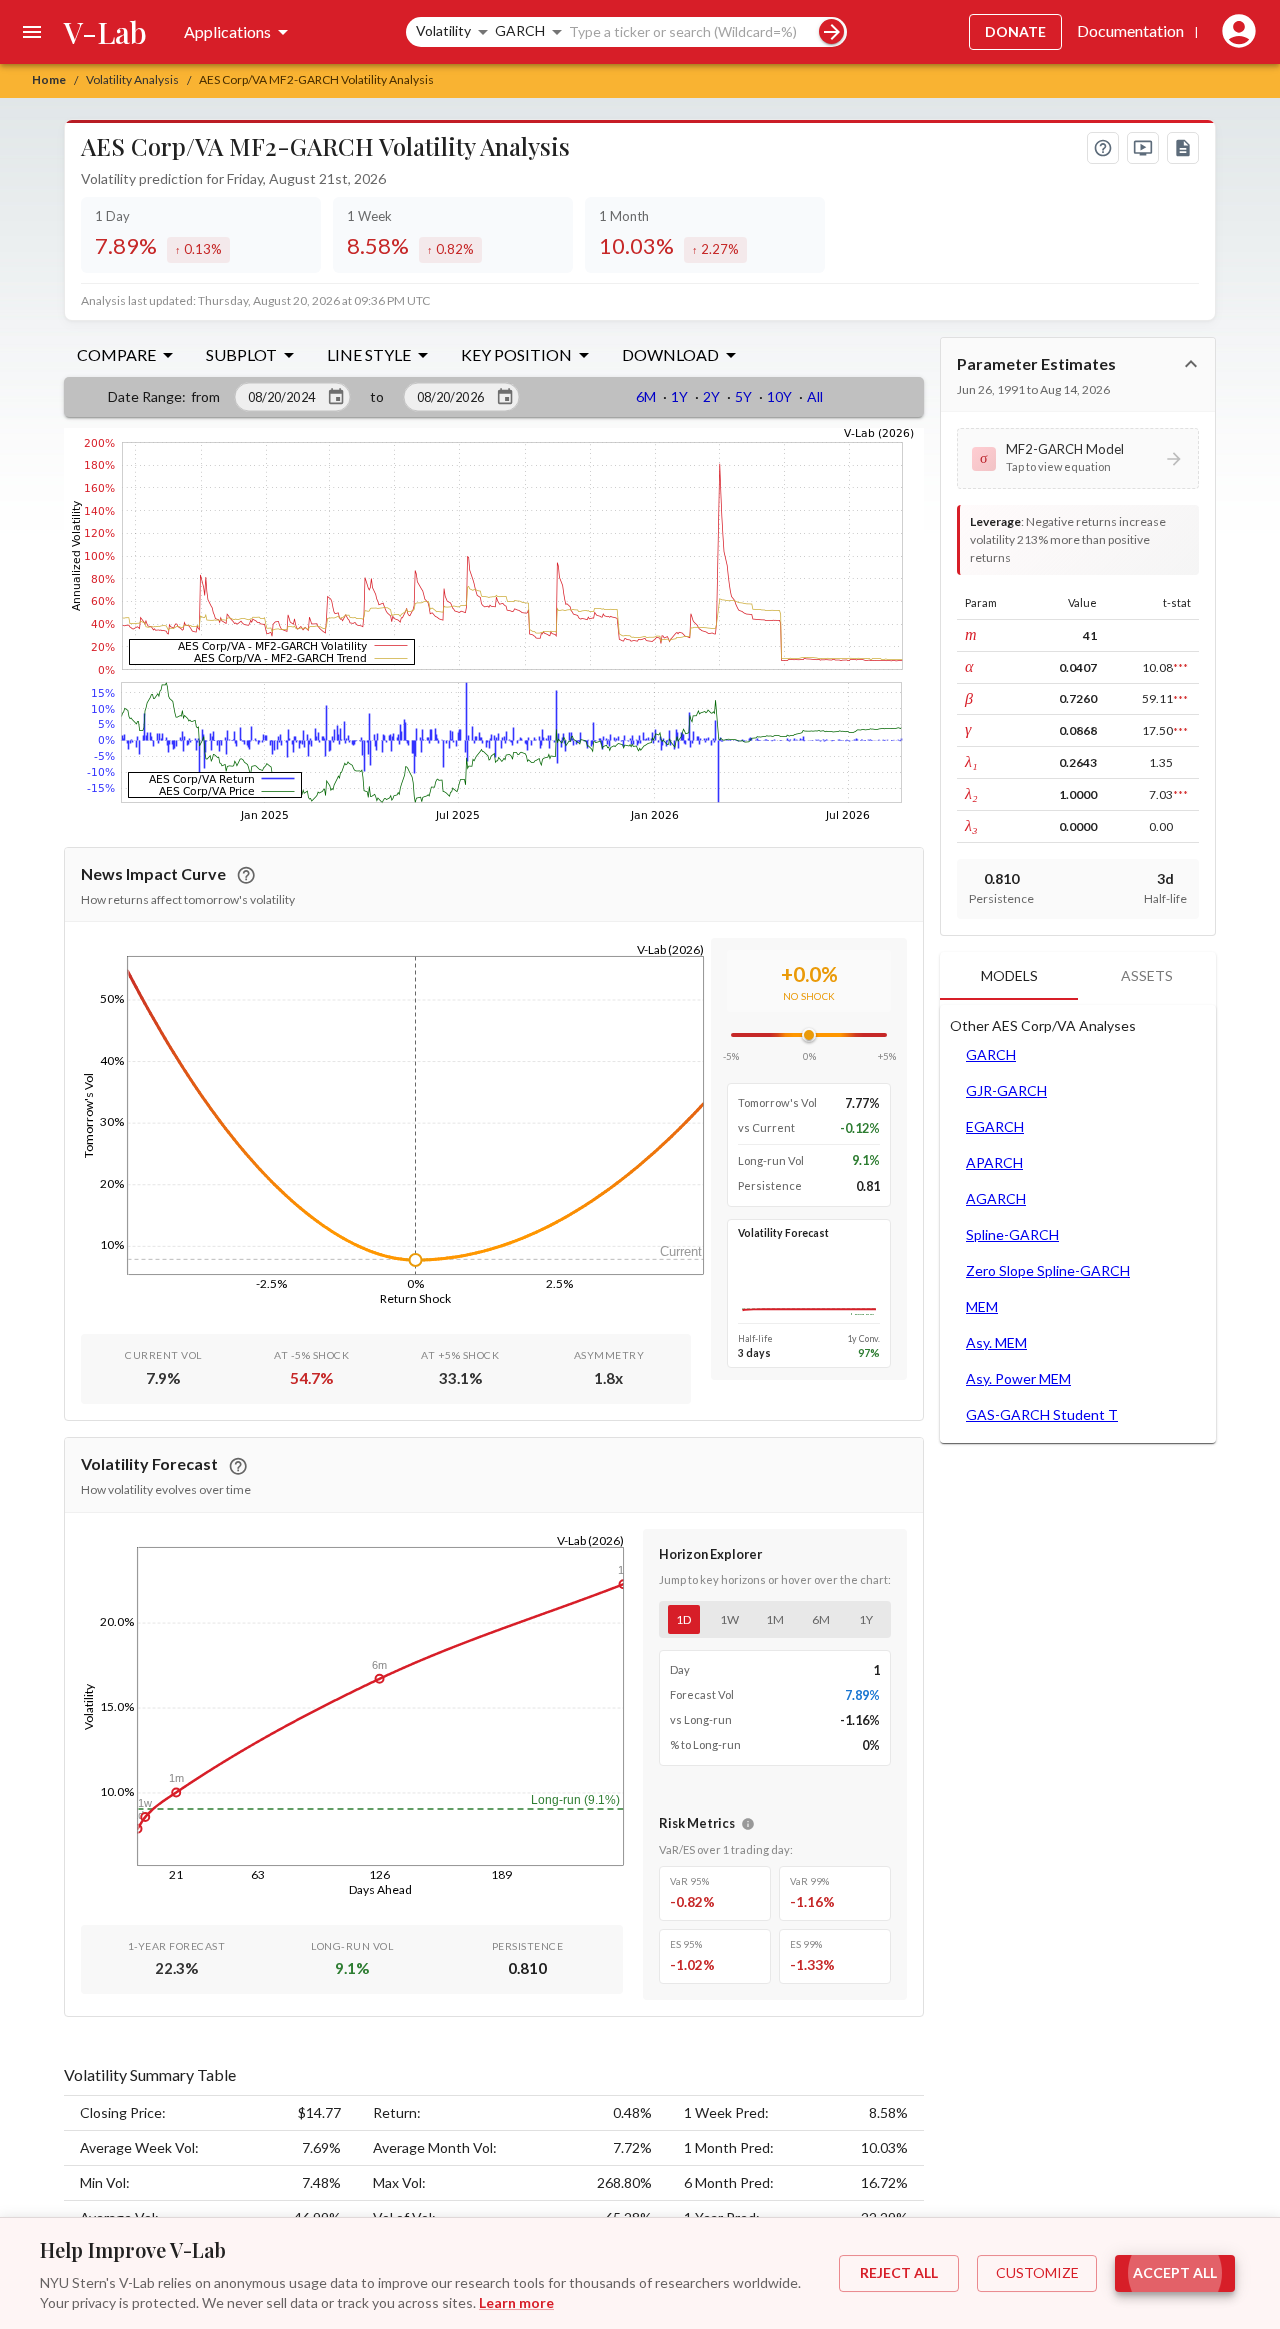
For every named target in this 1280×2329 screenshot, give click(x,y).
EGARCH (995, 1126)
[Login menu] (1235, 32)
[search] (831, 31)
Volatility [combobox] (443, 30)
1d (683, 1619)
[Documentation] (1183, 148)
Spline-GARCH (1012, 1234)
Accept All (1175, 2272)
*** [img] (1180, 667)
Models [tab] (1009, 975)
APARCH (994, 1162)
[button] (1078, 458)
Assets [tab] (1147, 975)
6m (821, 1619)
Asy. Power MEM (1018, 1378)
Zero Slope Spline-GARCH (1048, 1270)
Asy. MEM (996, 1342)
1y (866, 1619)
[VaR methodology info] (748, 1824)
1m (775, 1619)
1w (729, 1619)
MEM (982, 1306)
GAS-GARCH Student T (1042, 1414)
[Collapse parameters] (1191, 364)
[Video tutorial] (1143, 148)
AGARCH (996, 1198)
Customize (1037, 2272)
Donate (1015, 31)
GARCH (991, 1054)
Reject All (899, 2272)
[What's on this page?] (1103, 148)
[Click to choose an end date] (505, 397)
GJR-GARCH (1006, 1090)
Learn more (516, 2302)
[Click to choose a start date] (336, 397)
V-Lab (105, 32)
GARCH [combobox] (520, 30)
